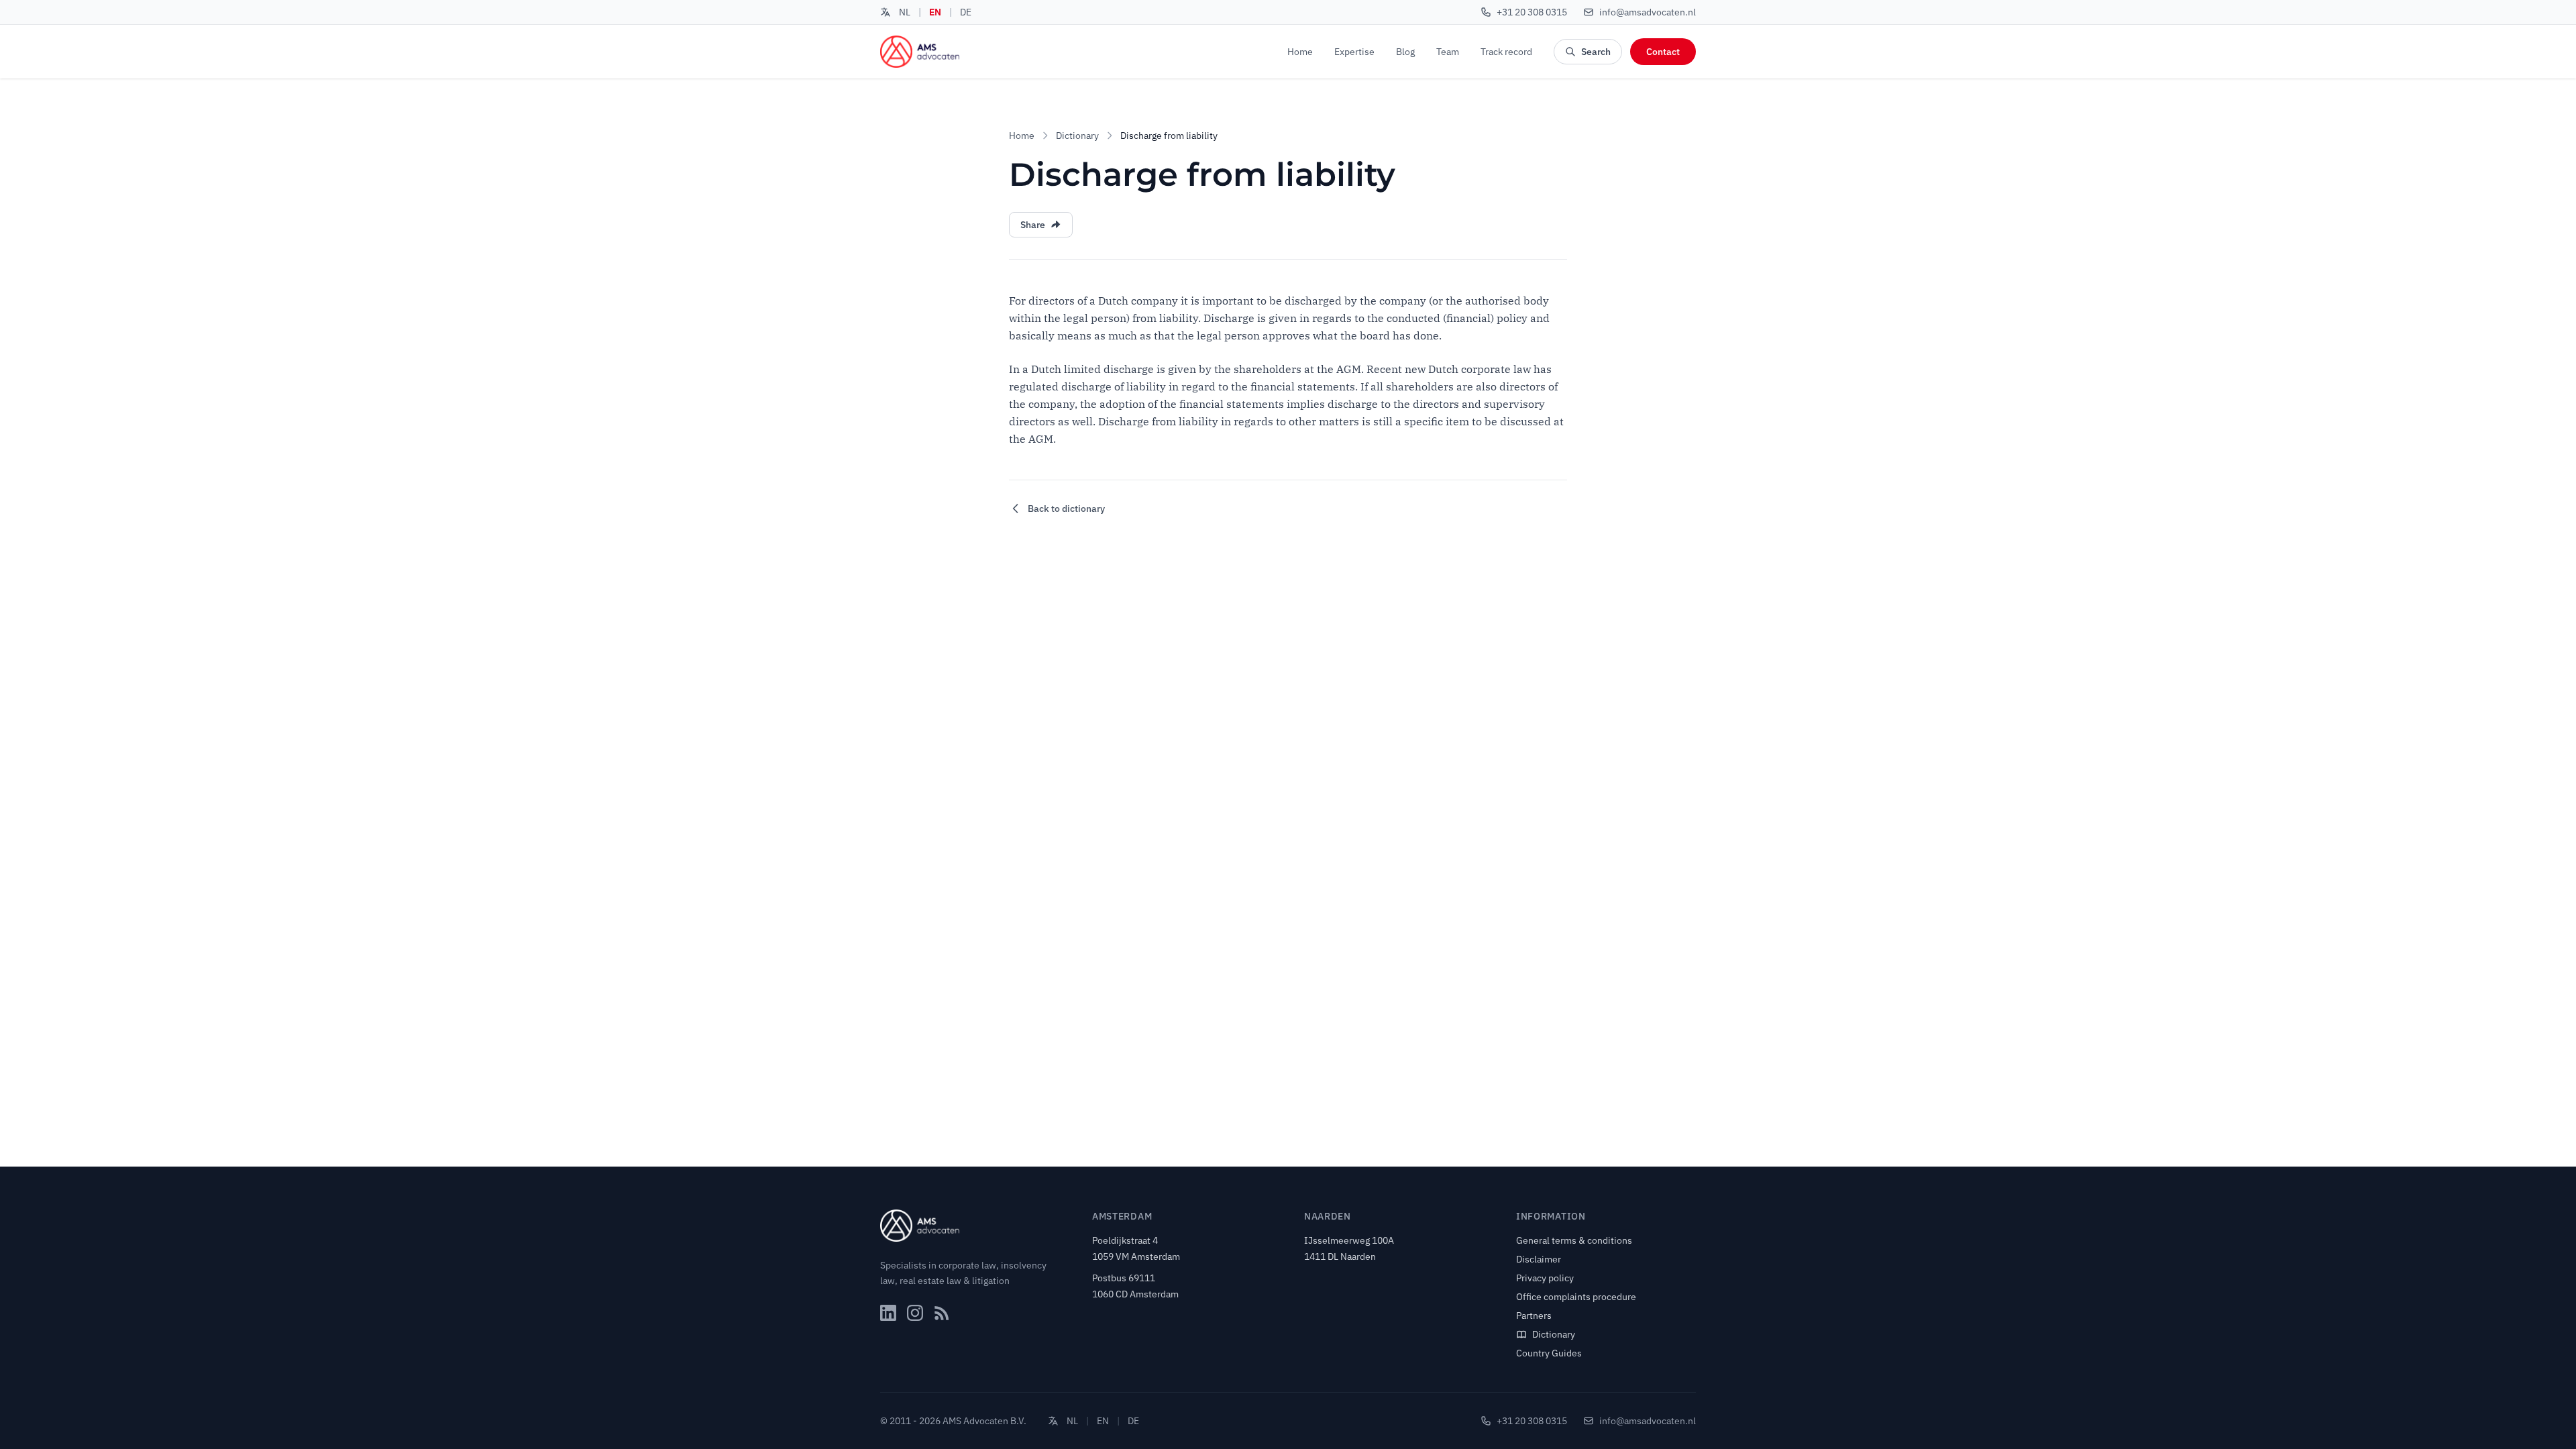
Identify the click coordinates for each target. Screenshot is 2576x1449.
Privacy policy (1545, 1278)
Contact (1663, 52)
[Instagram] (915, 1313)
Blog (1405, 52)
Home (1300, 52)
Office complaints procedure (1576, 1297)
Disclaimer (1539, 1259)
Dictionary (1077, 136)
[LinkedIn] (888, 1313)
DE (966, 12)
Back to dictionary (1066, 508)
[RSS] (942, 1313)
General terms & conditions (1574, 1240)
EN (935, 12)
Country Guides (1549, 1353)
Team (1448, 52)
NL (905, 12)
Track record (1506, 52)
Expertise (1354, 52)
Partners (1534, 1316)
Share (1033, 225)
